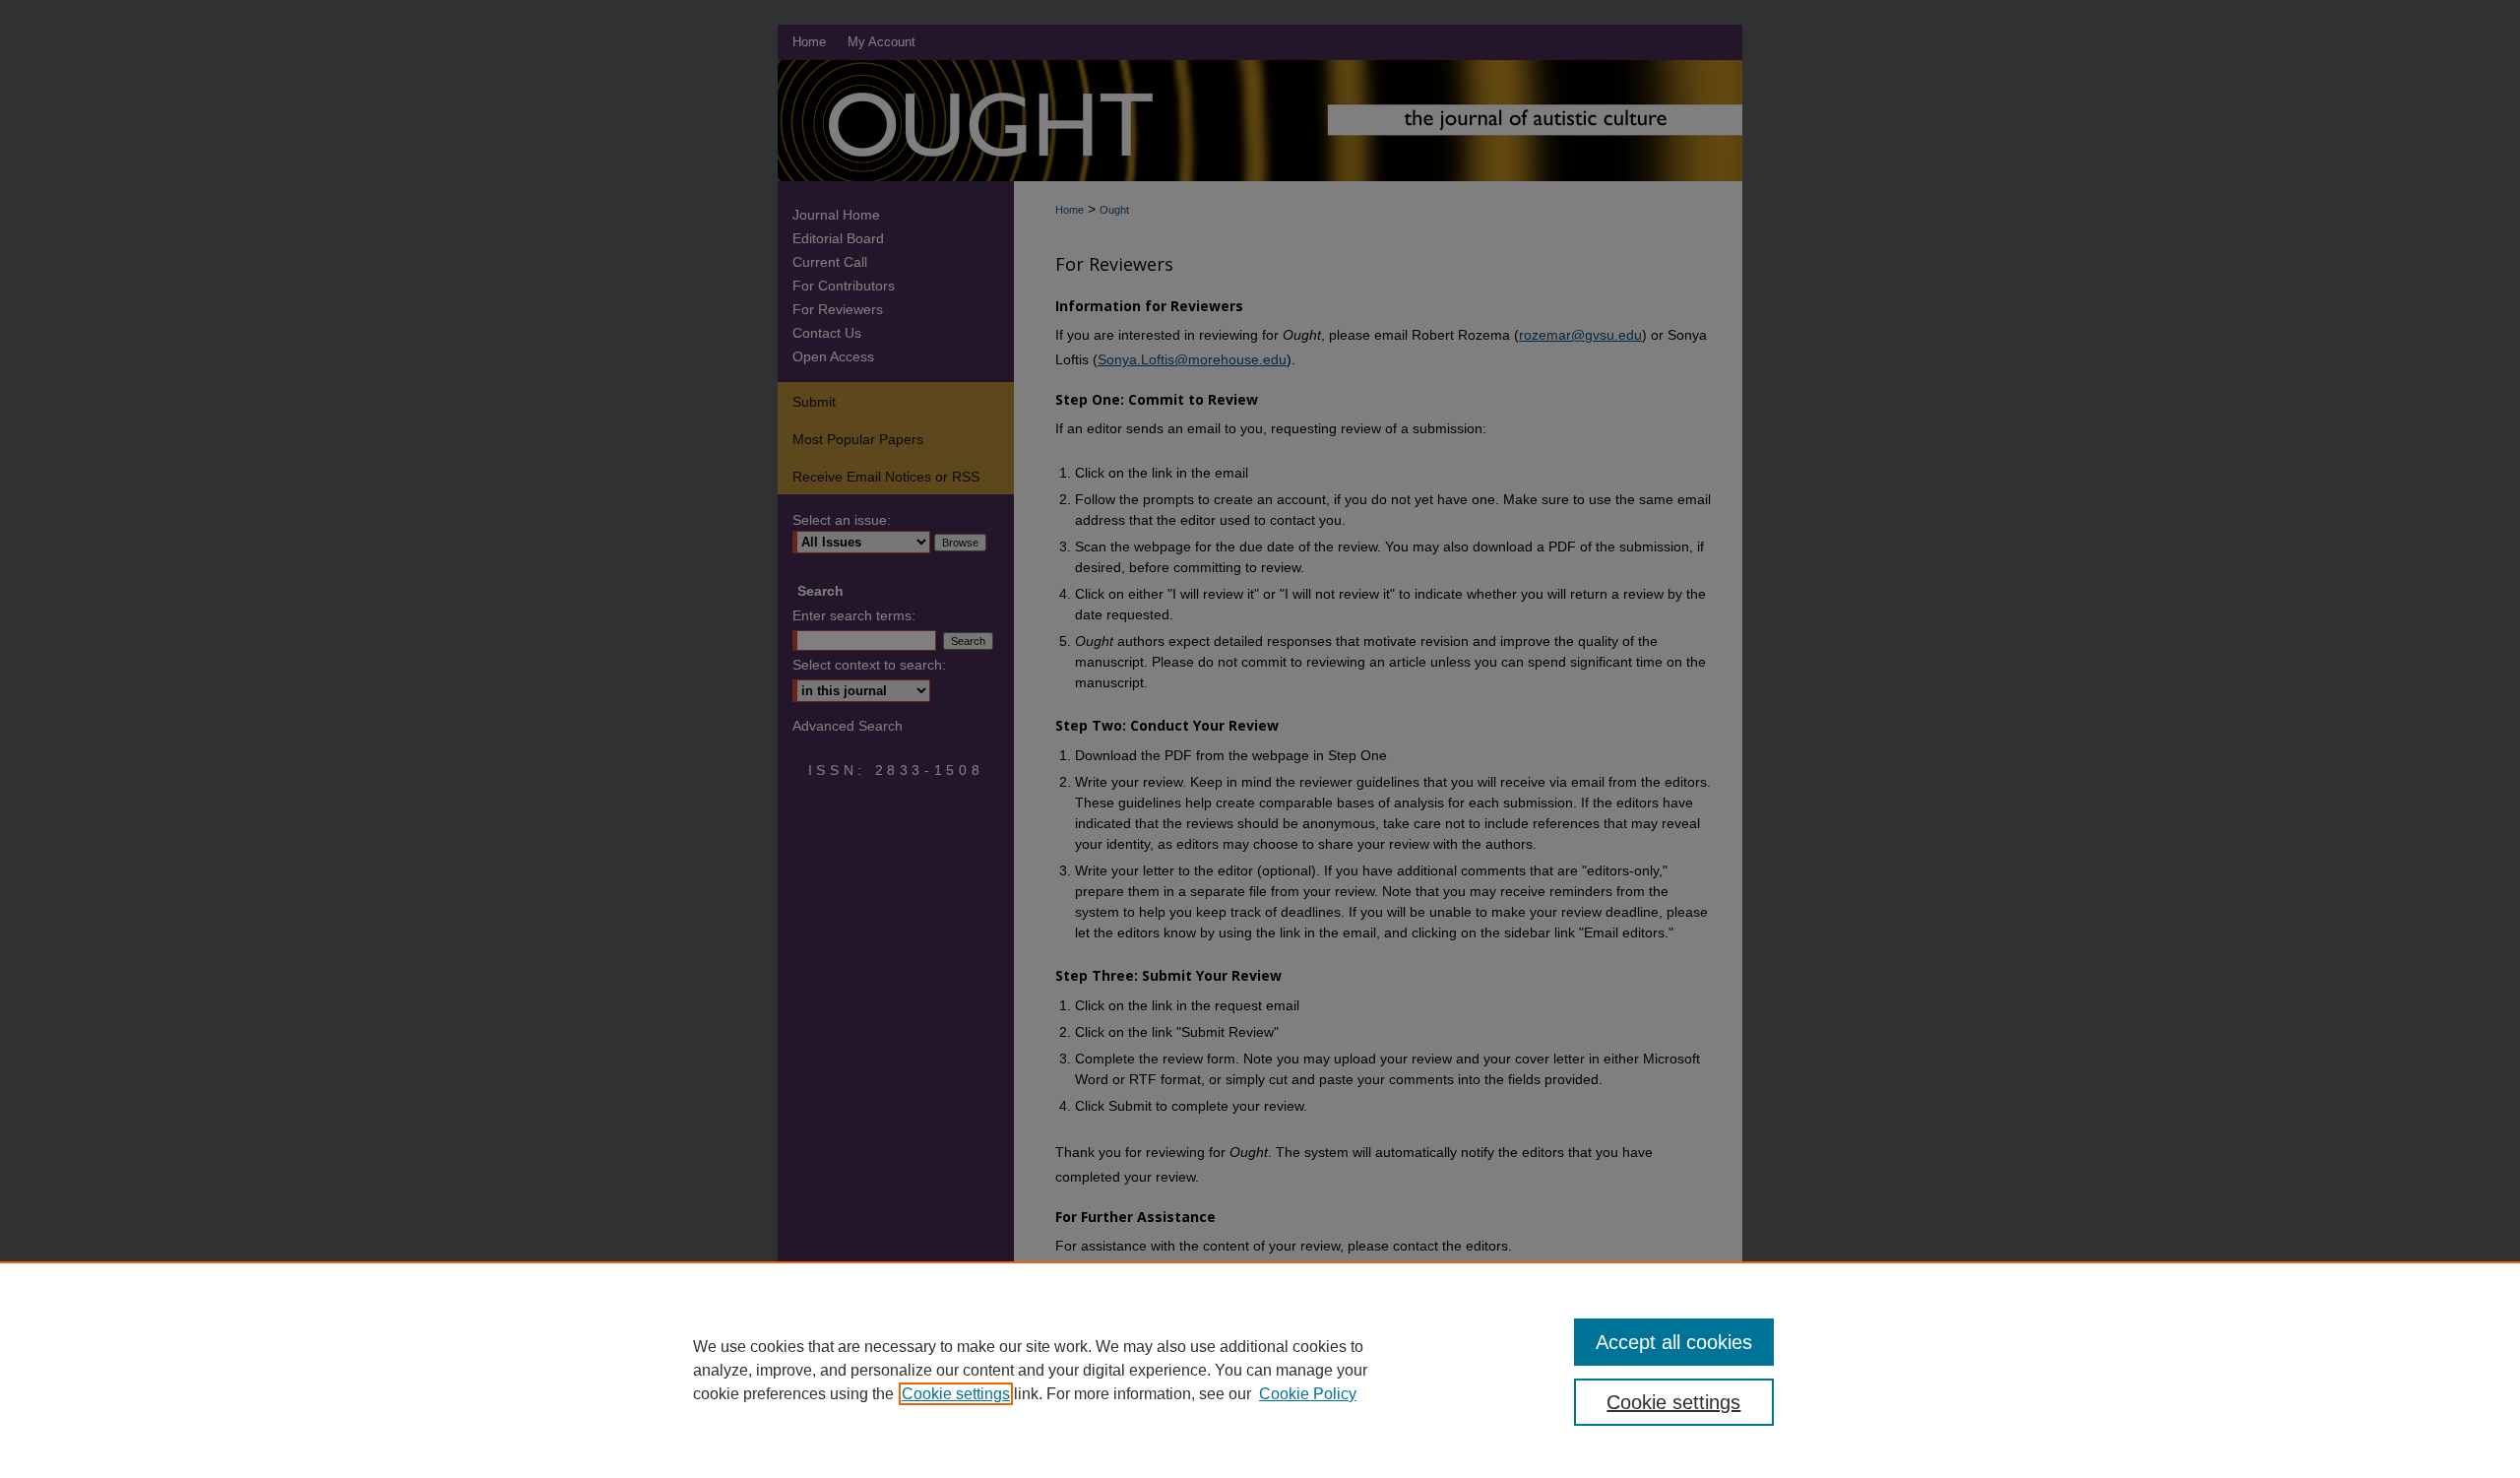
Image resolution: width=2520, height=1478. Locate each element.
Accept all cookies (1674, 1342)
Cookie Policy (1308, 1394)
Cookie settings (956, 1394)
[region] (1260, 1370)
